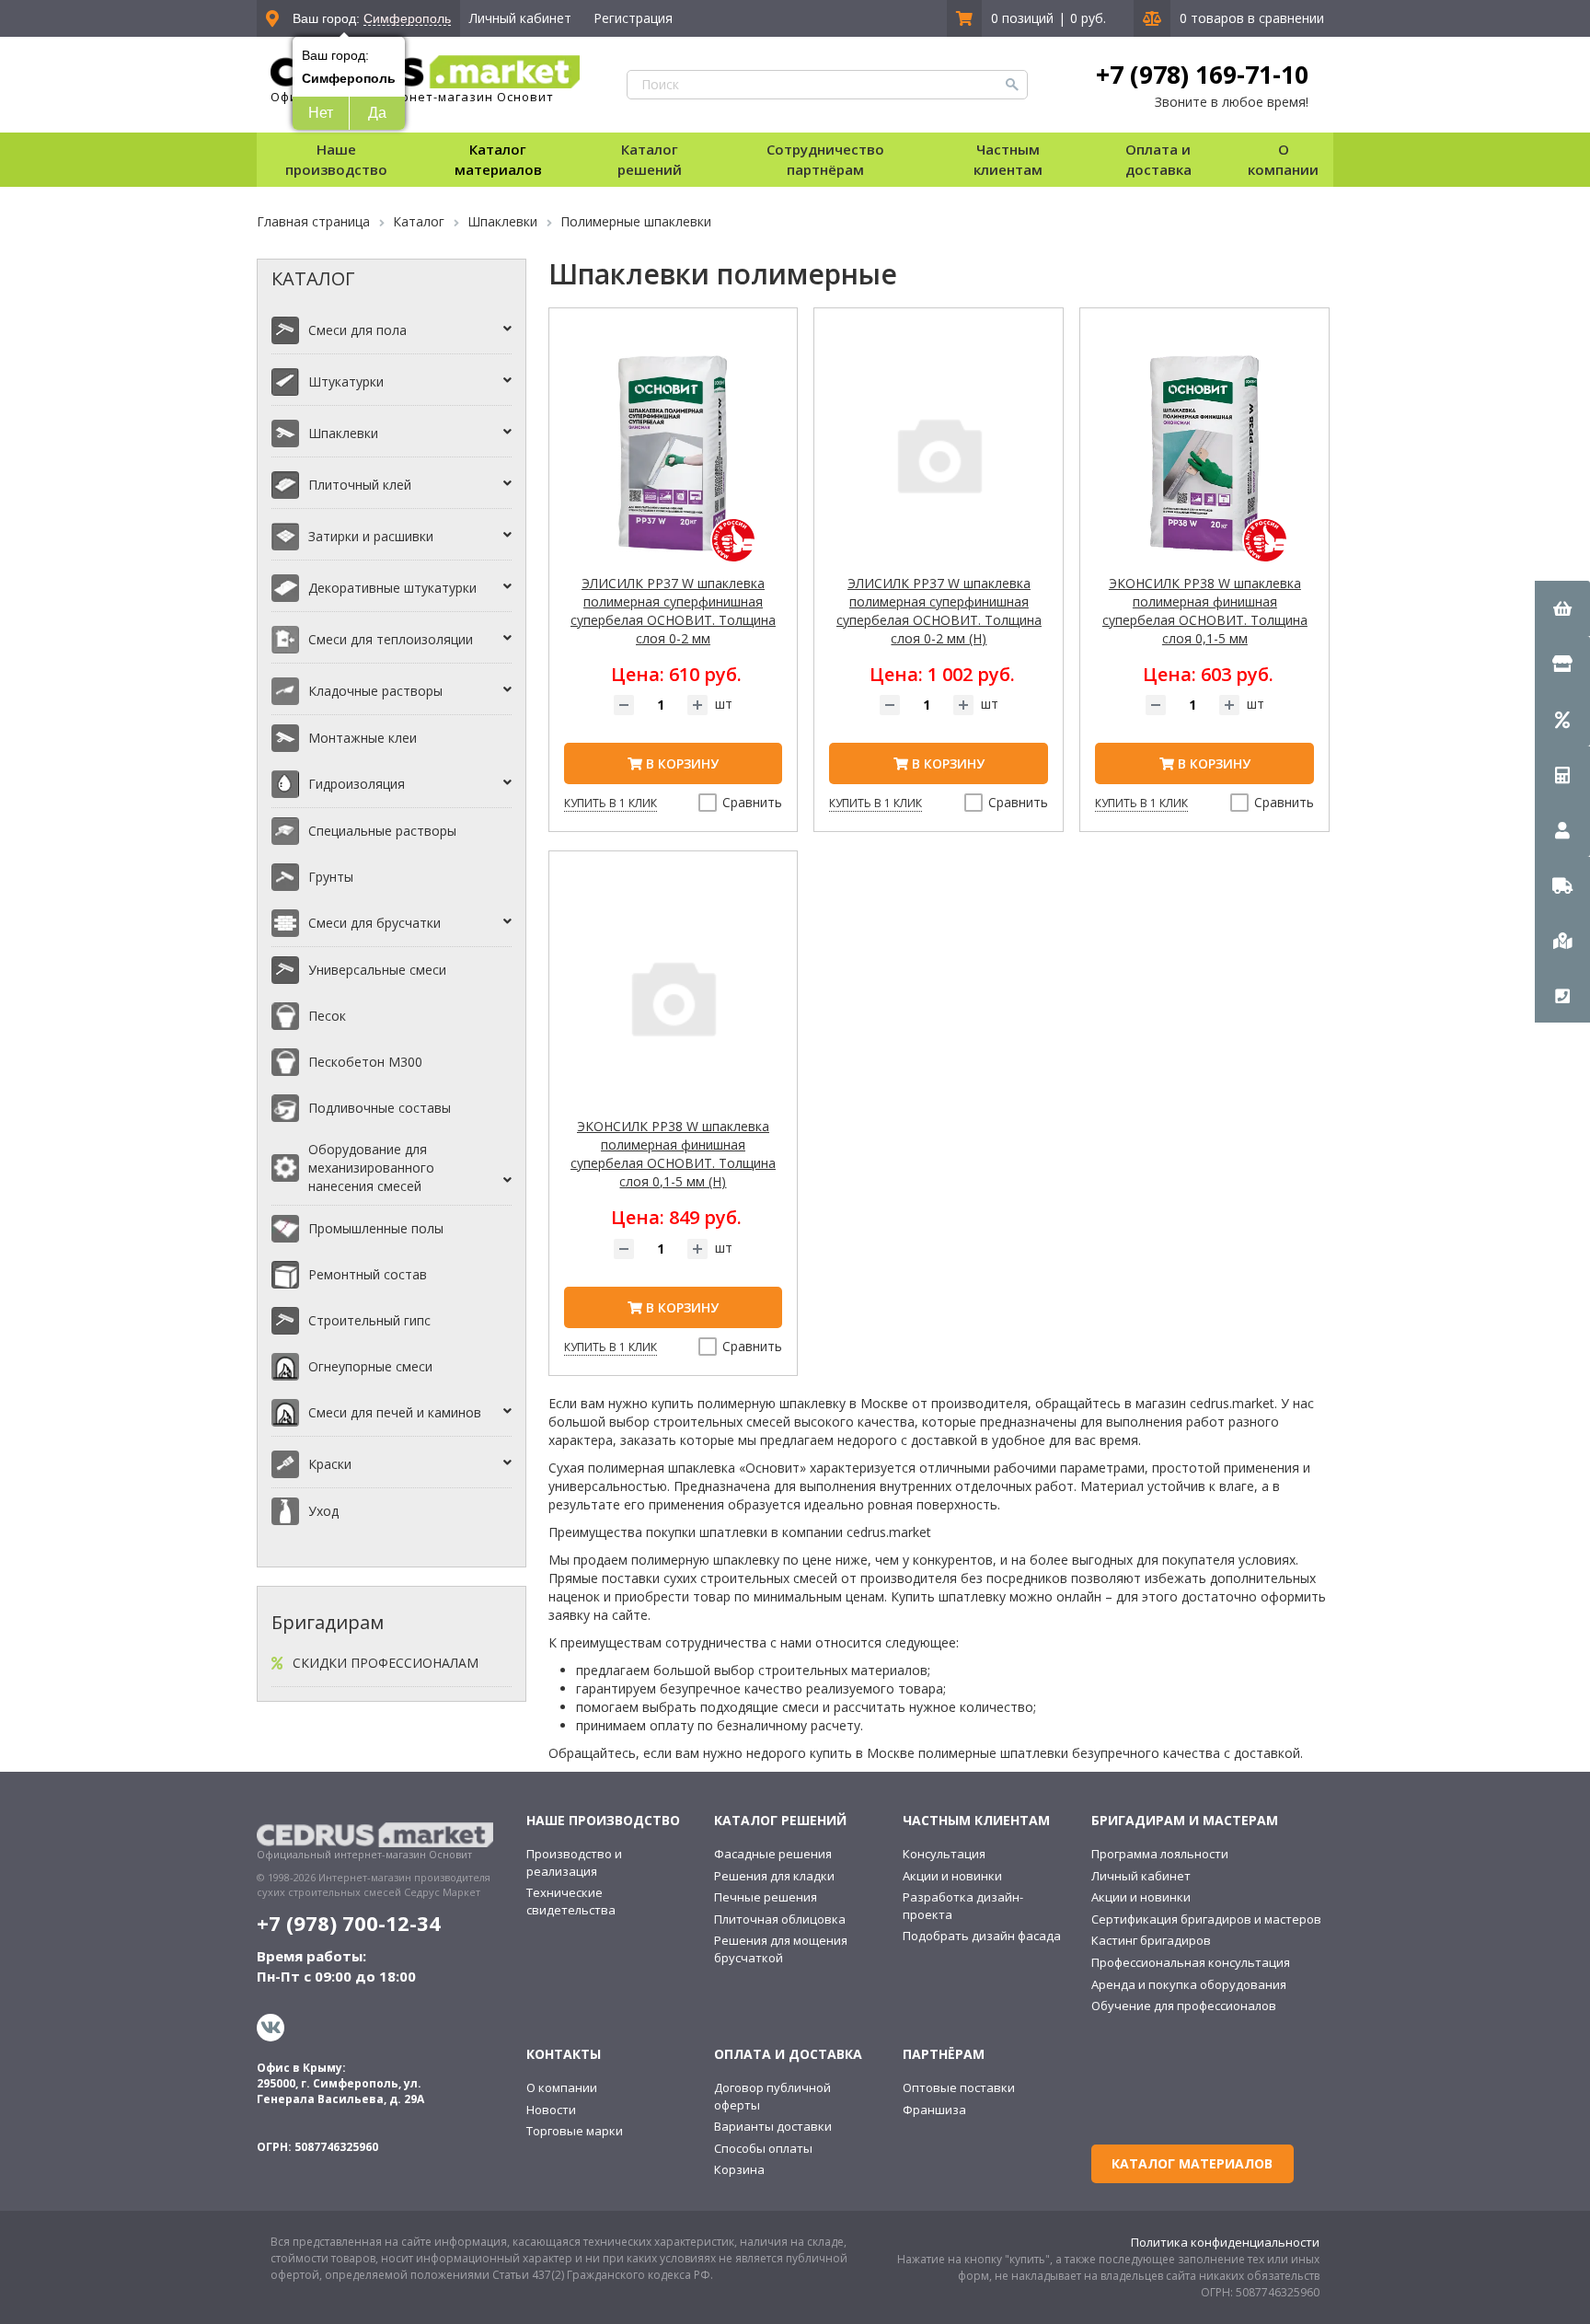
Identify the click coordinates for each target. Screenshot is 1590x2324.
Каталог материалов (498, 159)
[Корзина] (1562, 608)
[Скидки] (1562, 719)
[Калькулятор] (1562, 774)
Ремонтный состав (368, 1274)
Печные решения (766, 1897)
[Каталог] (1562, 664)
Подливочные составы (380, 1108)
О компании (562, 2087)
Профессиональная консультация (1191, 1962)
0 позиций (1022, 18)
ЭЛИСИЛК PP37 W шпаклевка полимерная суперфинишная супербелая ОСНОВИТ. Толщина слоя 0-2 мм (673, 611)
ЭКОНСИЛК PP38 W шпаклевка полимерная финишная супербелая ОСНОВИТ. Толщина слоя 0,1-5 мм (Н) (673, 1154)
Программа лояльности (1160, 1854)
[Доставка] (1562, 885)
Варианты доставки (773, 2126)
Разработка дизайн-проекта (963, 1906)
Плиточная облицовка (780, 1919)
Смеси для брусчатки (374, 923)
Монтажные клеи (363, 738)
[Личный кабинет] (1562, 829)
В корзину (680, 763)
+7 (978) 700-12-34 (349, 1923)
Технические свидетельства (571, 1901)
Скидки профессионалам (386, 1663)
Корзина (739, 2169)
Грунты (331, 877)
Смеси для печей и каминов (395, 1412)
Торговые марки (575, 2131)
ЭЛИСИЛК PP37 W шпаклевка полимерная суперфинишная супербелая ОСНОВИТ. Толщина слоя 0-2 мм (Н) (939, 611)
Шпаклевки (343, 433)
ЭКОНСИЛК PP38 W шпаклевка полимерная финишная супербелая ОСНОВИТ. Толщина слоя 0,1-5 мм (1205, 611)
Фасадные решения (773, 1854)
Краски (330, 1464)
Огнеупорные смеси (370, 1366)
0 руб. (1088, 18)
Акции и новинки (952, 1876)
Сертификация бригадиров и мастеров (1206, 1919)
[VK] (273, 2028)
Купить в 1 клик (611, 803)
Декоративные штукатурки (392, 588)
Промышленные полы (376, 1228)
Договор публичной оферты (772, 2096)
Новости (551, 2110)
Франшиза (934, 2110)
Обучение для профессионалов (1184, 2006)
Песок (327, 1016)
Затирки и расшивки (371, 536)
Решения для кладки (774, 1876)
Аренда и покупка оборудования (1189, 1984)
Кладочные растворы (375, 691)
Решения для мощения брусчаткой (781, 1949)
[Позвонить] (1562, 995)
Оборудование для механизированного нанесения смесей (371, 1168)
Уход (323, 1511)
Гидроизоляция (357, 784)
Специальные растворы (382, 831)
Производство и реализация (574, 1862)
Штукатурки (346, 382)
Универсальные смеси (377, 970)
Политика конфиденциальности (1225, 2242)
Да (377, 113)
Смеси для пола (357, 330)
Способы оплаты (763, 2148)
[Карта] (1562, 940)
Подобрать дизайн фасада (982, 1936)
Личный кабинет (520, 18)
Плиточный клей (360, 485)
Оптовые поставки (959, 2087)
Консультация (944, 1854)
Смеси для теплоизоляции (391, 639)
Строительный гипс (369, 1320)
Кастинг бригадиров (1151, 1940)
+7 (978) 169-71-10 (1202, 75)
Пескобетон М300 (365, 1062)
